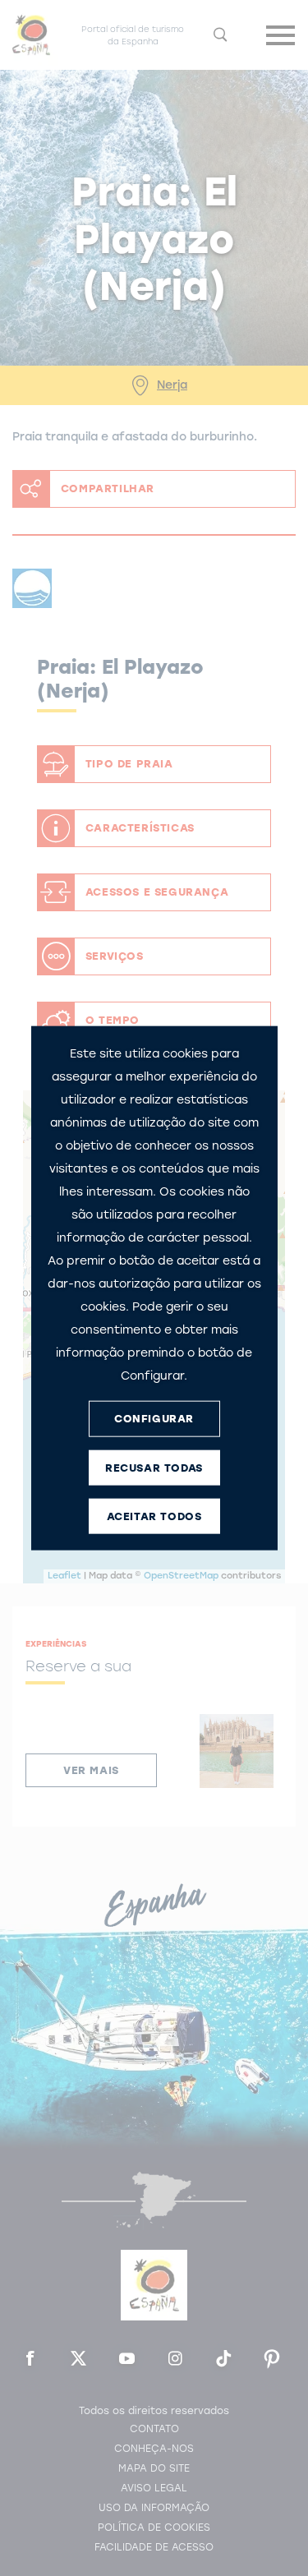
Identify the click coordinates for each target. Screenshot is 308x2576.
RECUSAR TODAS (154, 1468)
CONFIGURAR (154, 1419)
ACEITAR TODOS (154, 1516)
